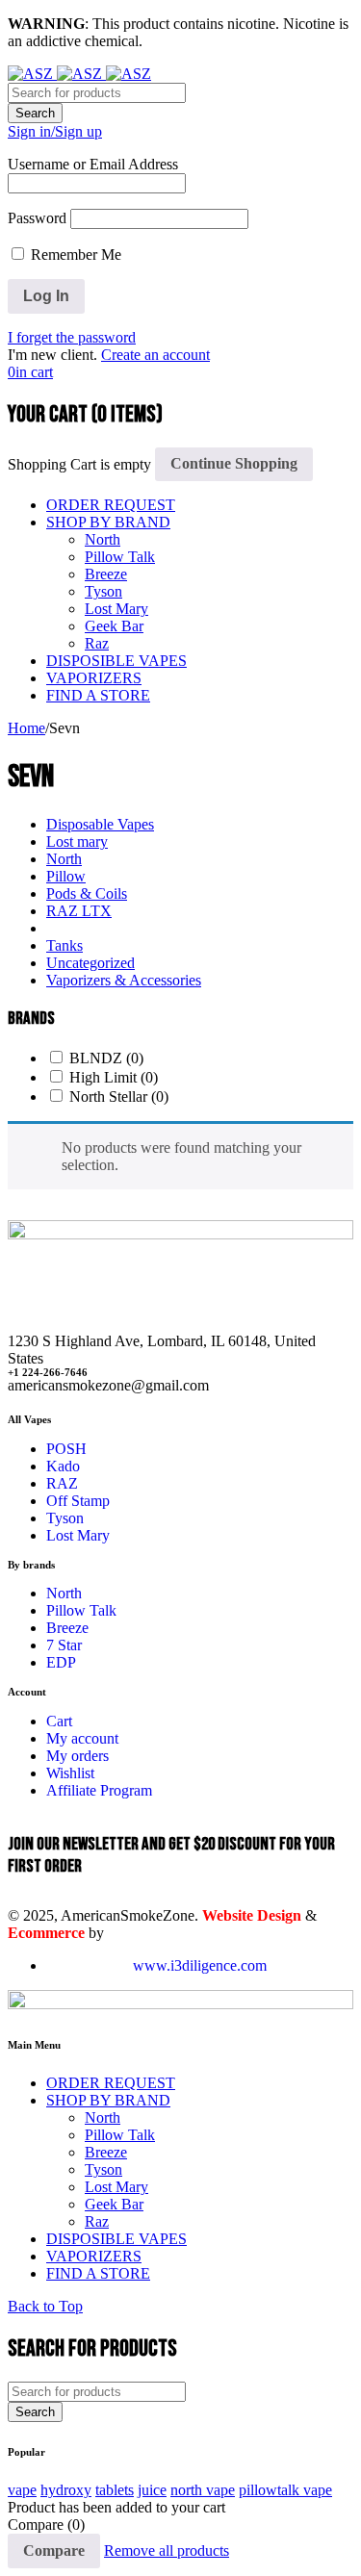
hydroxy (66, 2490)
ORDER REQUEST (111, 505)
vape (22, 2490)
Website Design (252, 1915)
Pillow (66, 876)
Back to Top (45, 2306)
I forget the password (72, 337)
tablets (115, 2490)
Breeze (106, 574)
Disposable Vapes (100, 824)
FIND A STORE (98, 695)
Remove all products (167, 2550)
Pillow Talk (120, 557)
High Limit (114, 1077)
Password (37, 218)
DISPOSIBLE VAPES (116, 661)
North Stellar (119, 1097)
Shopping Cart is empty (79, 463)
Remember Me (74, 255)
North (103, 539)
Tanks (64, 945)
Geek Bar (114, 626)
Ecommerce (46, 1933)
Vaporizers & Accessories (124, 980)
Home (26, 728)
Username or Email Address (93, 164)
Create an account (155, 355)
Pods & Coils (87, 893)
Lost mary (77, 842)
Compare (54, 2550)
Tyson (103, 591)
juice (152, 2490)
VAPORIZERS (94, 678)
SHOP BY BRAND (108, 522)
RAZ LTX (79, 911)
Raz (97, 643)
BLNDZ (106, 1058)
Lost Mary (116, 609)
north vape (203, 2490)
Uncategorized (90, 963)
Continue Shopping (234, 463)
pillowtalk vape (285, 2490)
